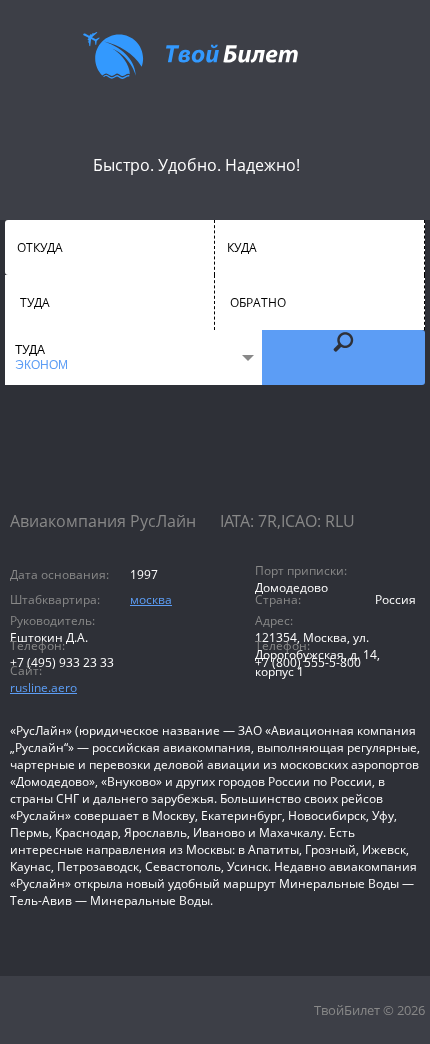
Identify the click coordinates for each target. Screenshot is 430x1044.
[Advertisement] (215, 465)
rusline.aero (43, 687)
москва (151, 599)
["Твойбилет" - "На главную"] (190, 55)
